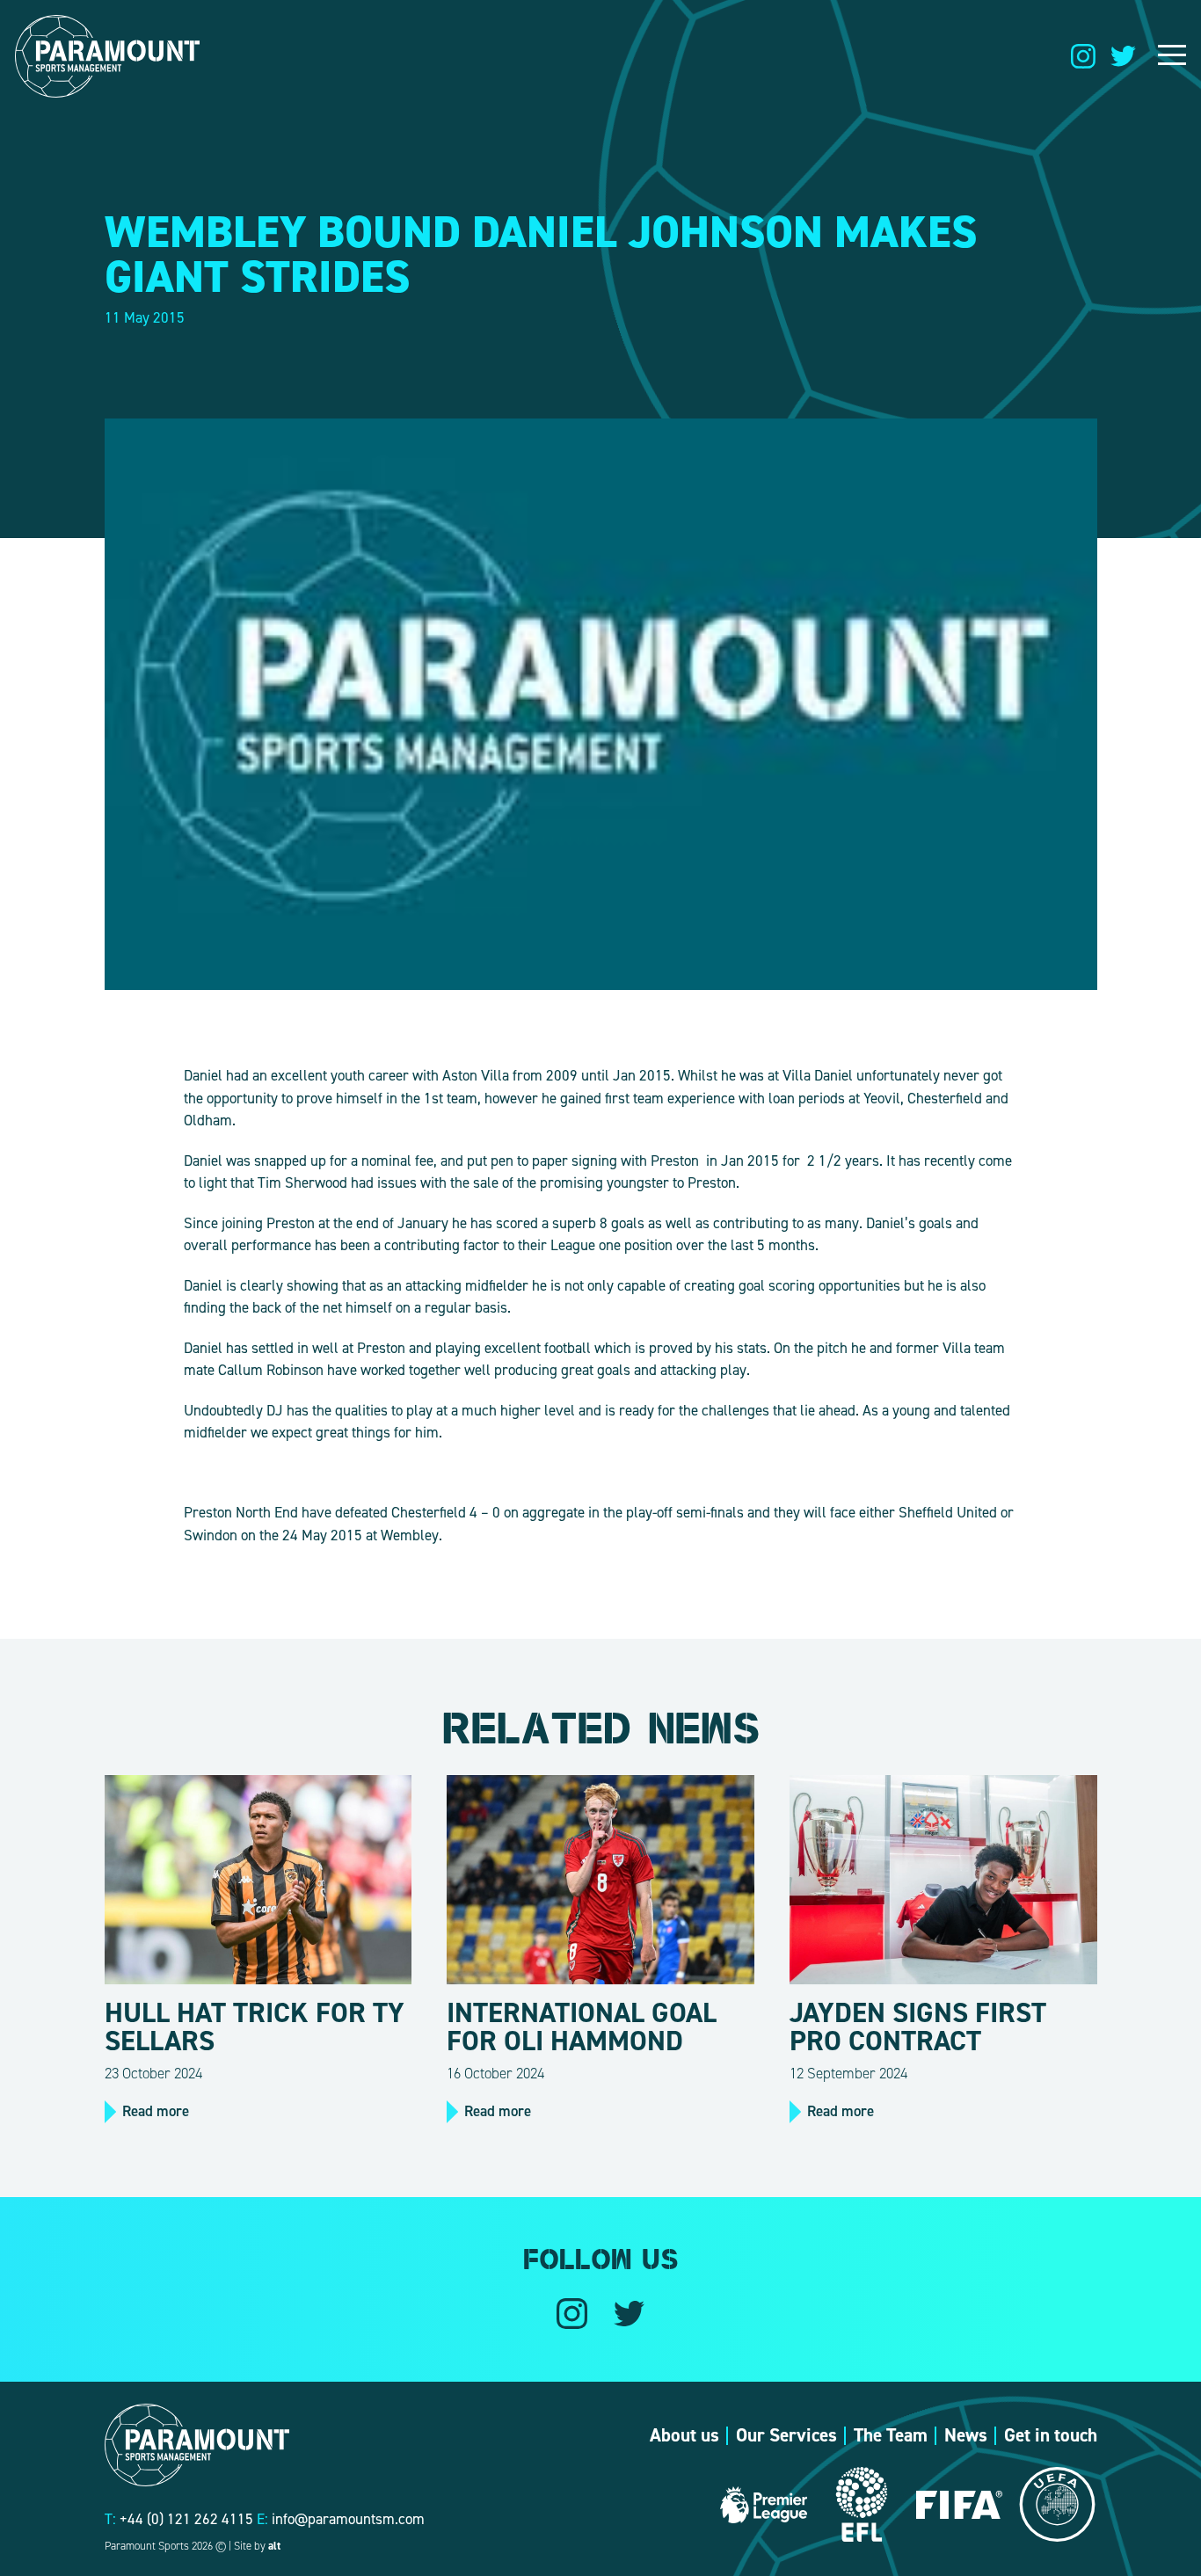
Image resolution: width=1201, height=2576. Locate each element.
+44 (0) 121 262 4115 (186, 2519)
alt (274, 2546)
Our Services (786, 2435)
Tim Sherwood (302, 1182)
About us (684, 2435)
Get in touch (1051, 2435)
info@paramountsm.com (348, 2519)
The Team (891, 2435)
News (966, 2435)
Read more (156, 2111)
